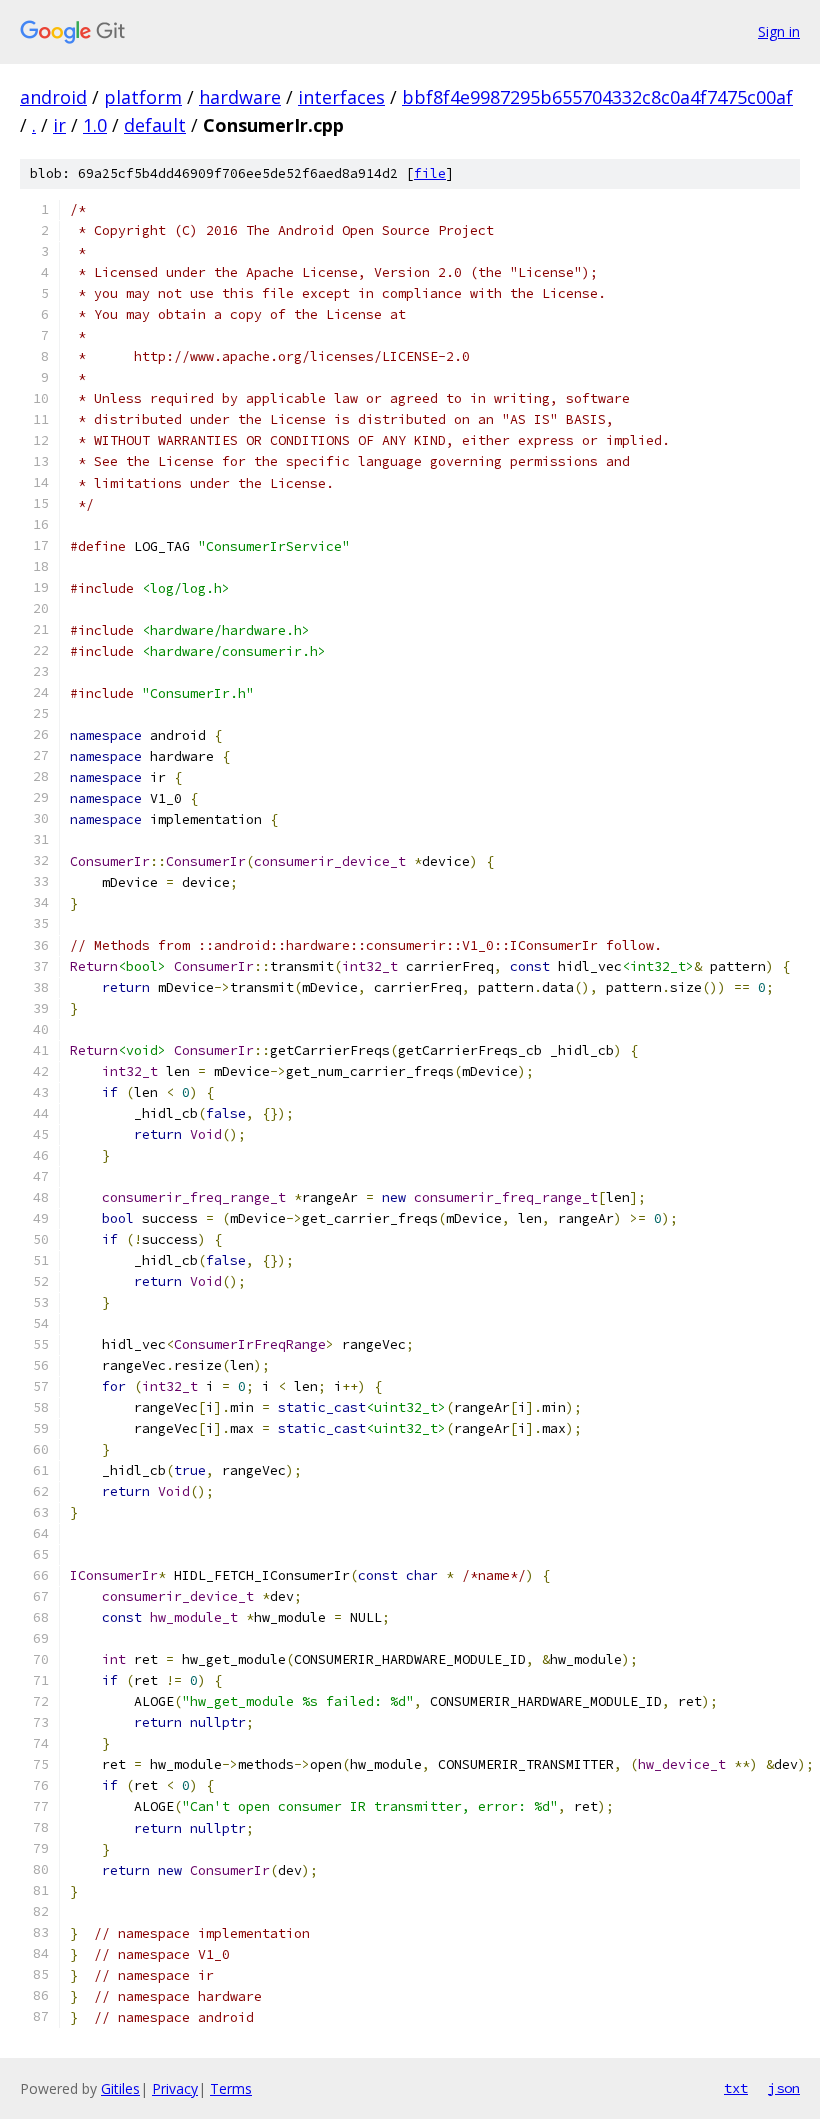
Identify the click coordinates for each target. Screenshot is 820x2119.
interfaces (341, 97)
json (784, 2088)
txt (736, 2088)
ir (59, 125)
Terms (231, 2088)
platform (143, 97)
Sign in (779, 31)
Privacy (175, 2088)
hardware (240, 97)
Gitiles (120, 2088)
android (53, 97)
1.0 (95, 125)
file (430, 173)
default (155, 125)
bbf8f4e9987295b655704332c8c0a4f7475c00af (597, 97)
